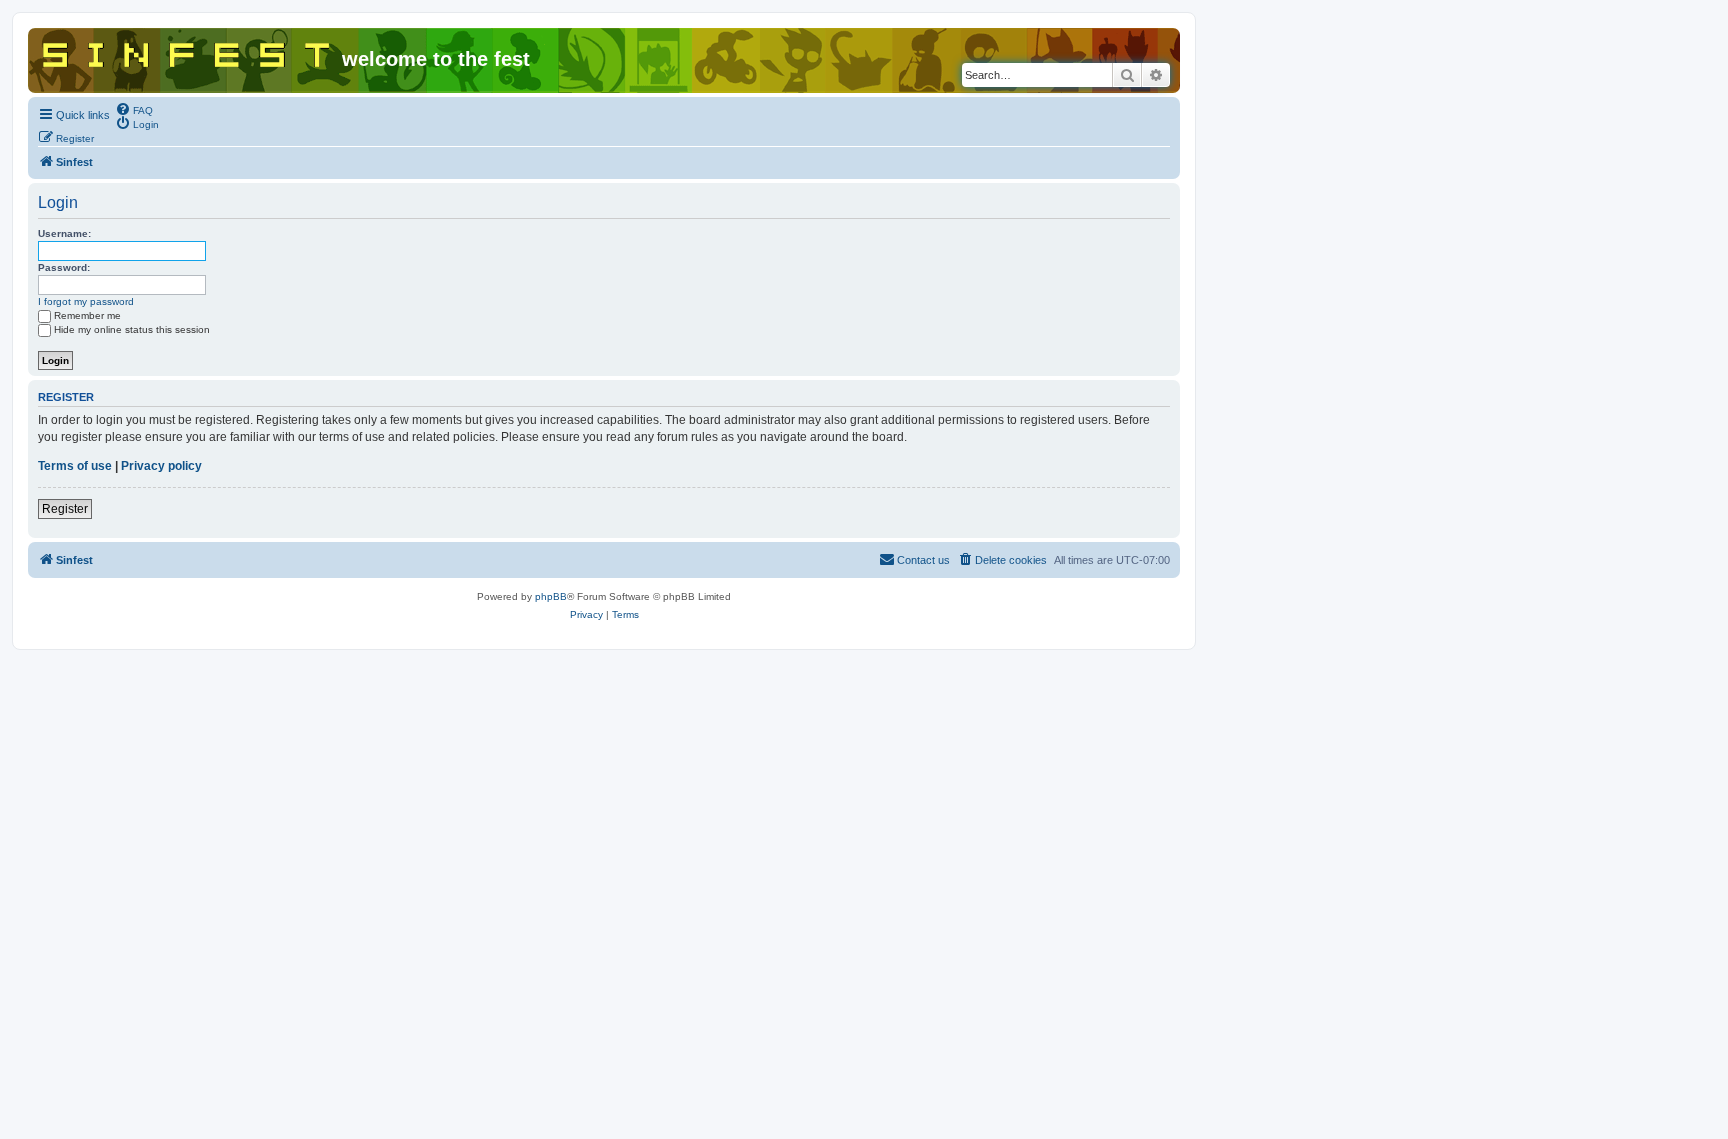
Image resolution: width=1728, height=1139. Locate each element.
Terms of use (75, 466)
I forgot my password (86, 301)
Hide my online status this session (132, 329)
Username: (64, 233)
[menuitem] (134, 109)
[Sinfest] (187, 51)
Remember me (87, 315)
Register (65, 509)
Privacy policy (161, 466)
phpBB (551, 596)
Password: (64, 267)
